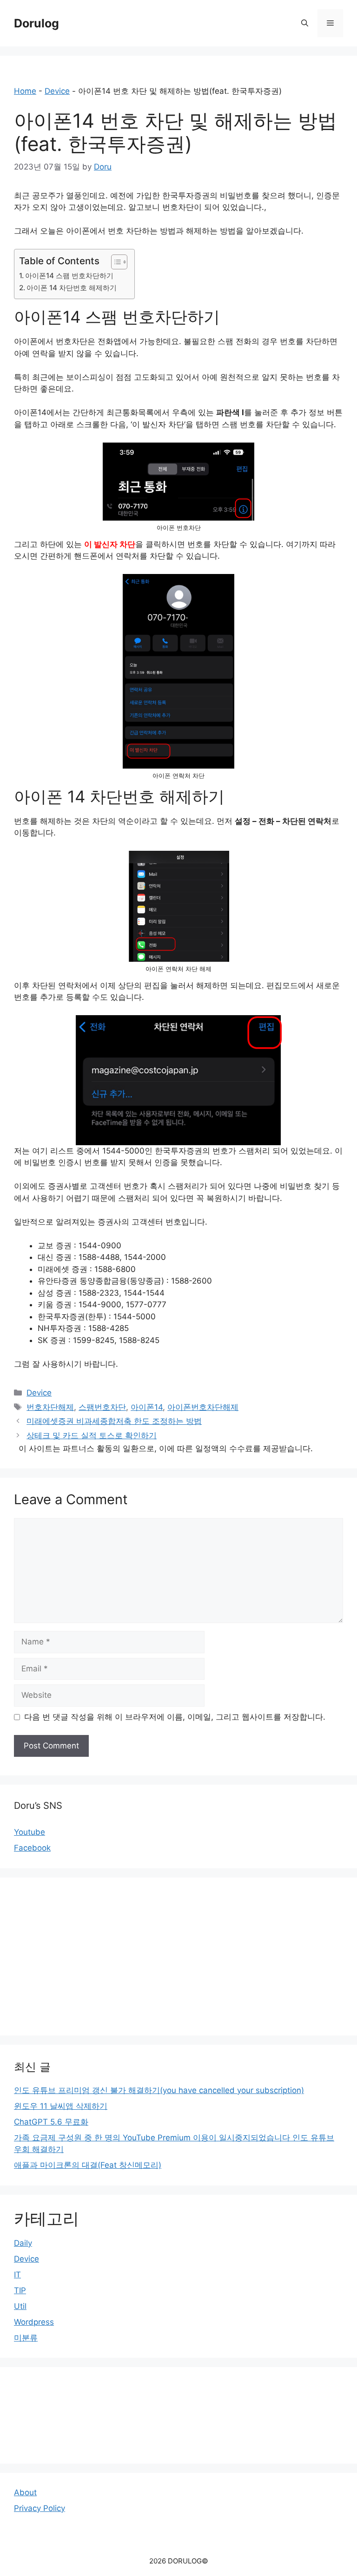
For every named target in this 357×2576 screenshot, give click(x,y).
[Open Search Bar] (305, 23)
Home (25, 91)
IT (17, 2275)
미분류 (26, 2338)
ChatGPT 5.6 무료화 (51, 2122)
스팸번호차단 (102, 1407)
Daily (23, 2243)
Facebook (32, 1848)
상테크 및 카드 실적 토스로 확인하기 (92, 1435)
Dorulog (36, 23)
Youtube (30, 1832)
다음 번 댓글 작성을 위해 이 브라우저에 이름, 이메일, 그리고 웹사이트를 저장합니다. (175, 1717)
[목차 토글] (115, 262)
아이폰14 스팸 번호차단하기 (69, 276)
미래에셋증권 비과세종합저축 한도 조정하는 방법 (114, 1421)
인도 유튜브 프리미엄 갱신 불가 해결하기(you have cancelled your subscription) (159, 2090)
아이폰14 (147, 1407)
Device (57, 91)
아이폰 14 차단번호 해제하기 (72, 288)
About (25, 2492)
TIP (20, 2290)
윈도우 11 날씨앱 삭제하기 (61, 2106)
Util (20, 2306)
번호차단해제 (50, 1407)
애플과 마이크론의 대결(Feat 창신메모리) (88, 2165)
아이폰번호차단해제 (203, 1407)
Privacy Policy (40, 2508)
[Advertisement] (178, 1956)
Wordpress (34, 2322)
